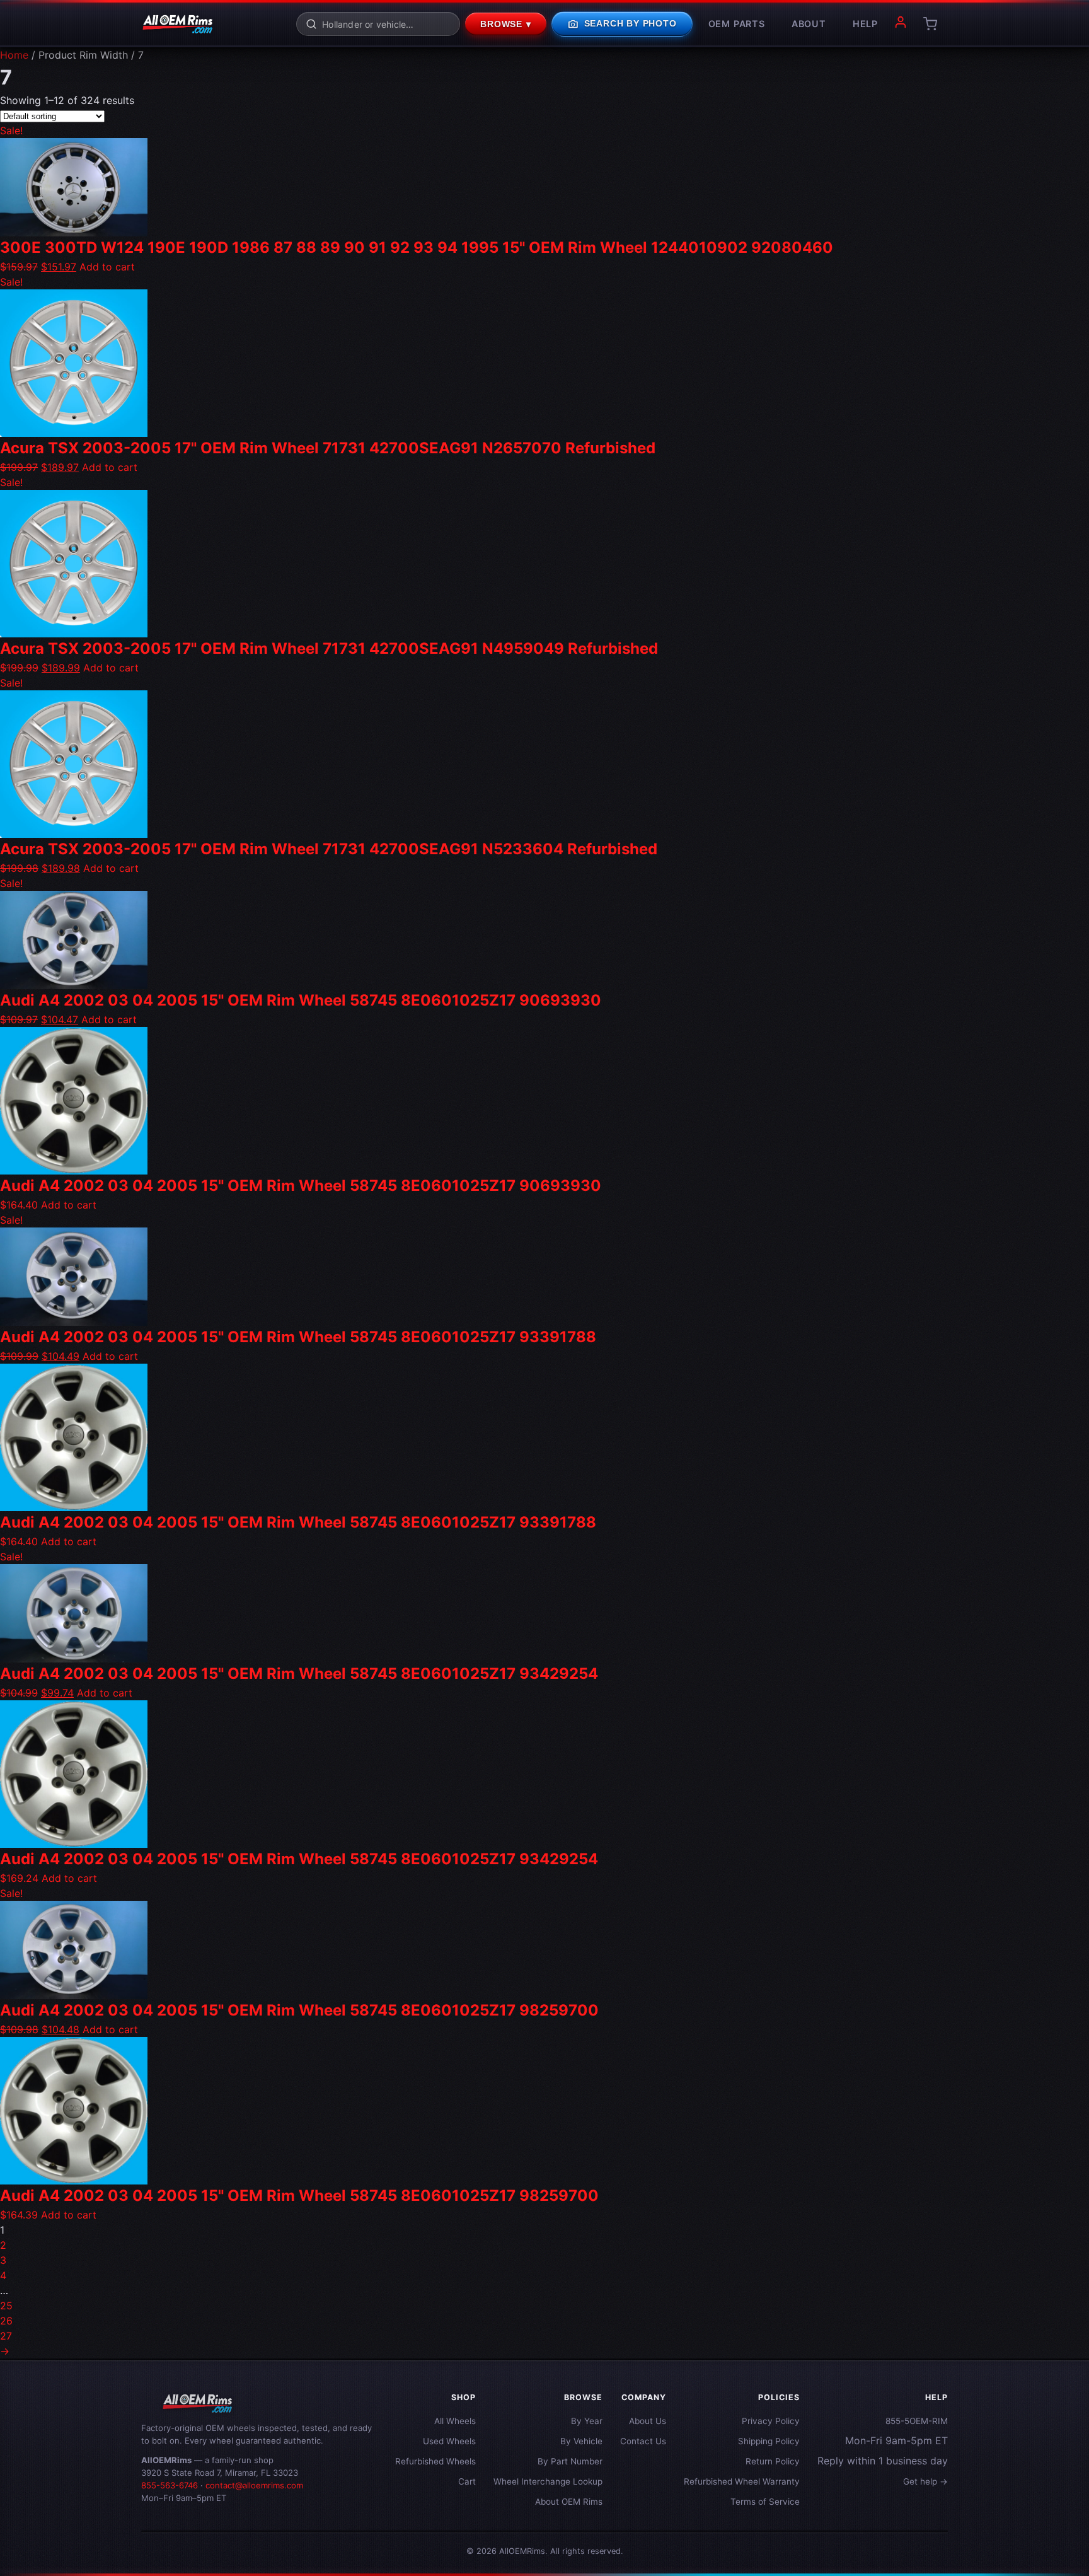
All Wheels (455, 2421)
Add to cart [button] (107, 267)
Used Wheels (449, 2441)
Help (865, 24)
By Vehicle (581, 2441)
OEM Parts (737, 24)
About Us (648, 2421)
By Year (587, 2421)
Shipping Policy (769, 2441)
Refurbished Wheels (435, 2461)
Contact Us (643, 2441)
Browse (506, 25)
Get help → (925, 2481)
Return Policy (773, 2461)
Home (14, 55)
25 (6, 2306)
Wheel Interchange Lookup (548, 2481)
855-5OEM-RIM (917, 2421)
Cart (467, 2481)
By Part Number (570, 2461)
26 (6, 2321)
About (809, 24)
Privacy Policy (771, 2421)
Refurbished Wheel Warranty (742, 2481)
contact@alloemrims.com (254, 2485)
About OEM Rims (569, 2502)
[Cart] (930, 24)
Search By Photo (622, 24)
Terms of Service (765, 2502)
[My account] (901, 24)
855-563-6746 (170, 2485)
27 (6, 2336)
